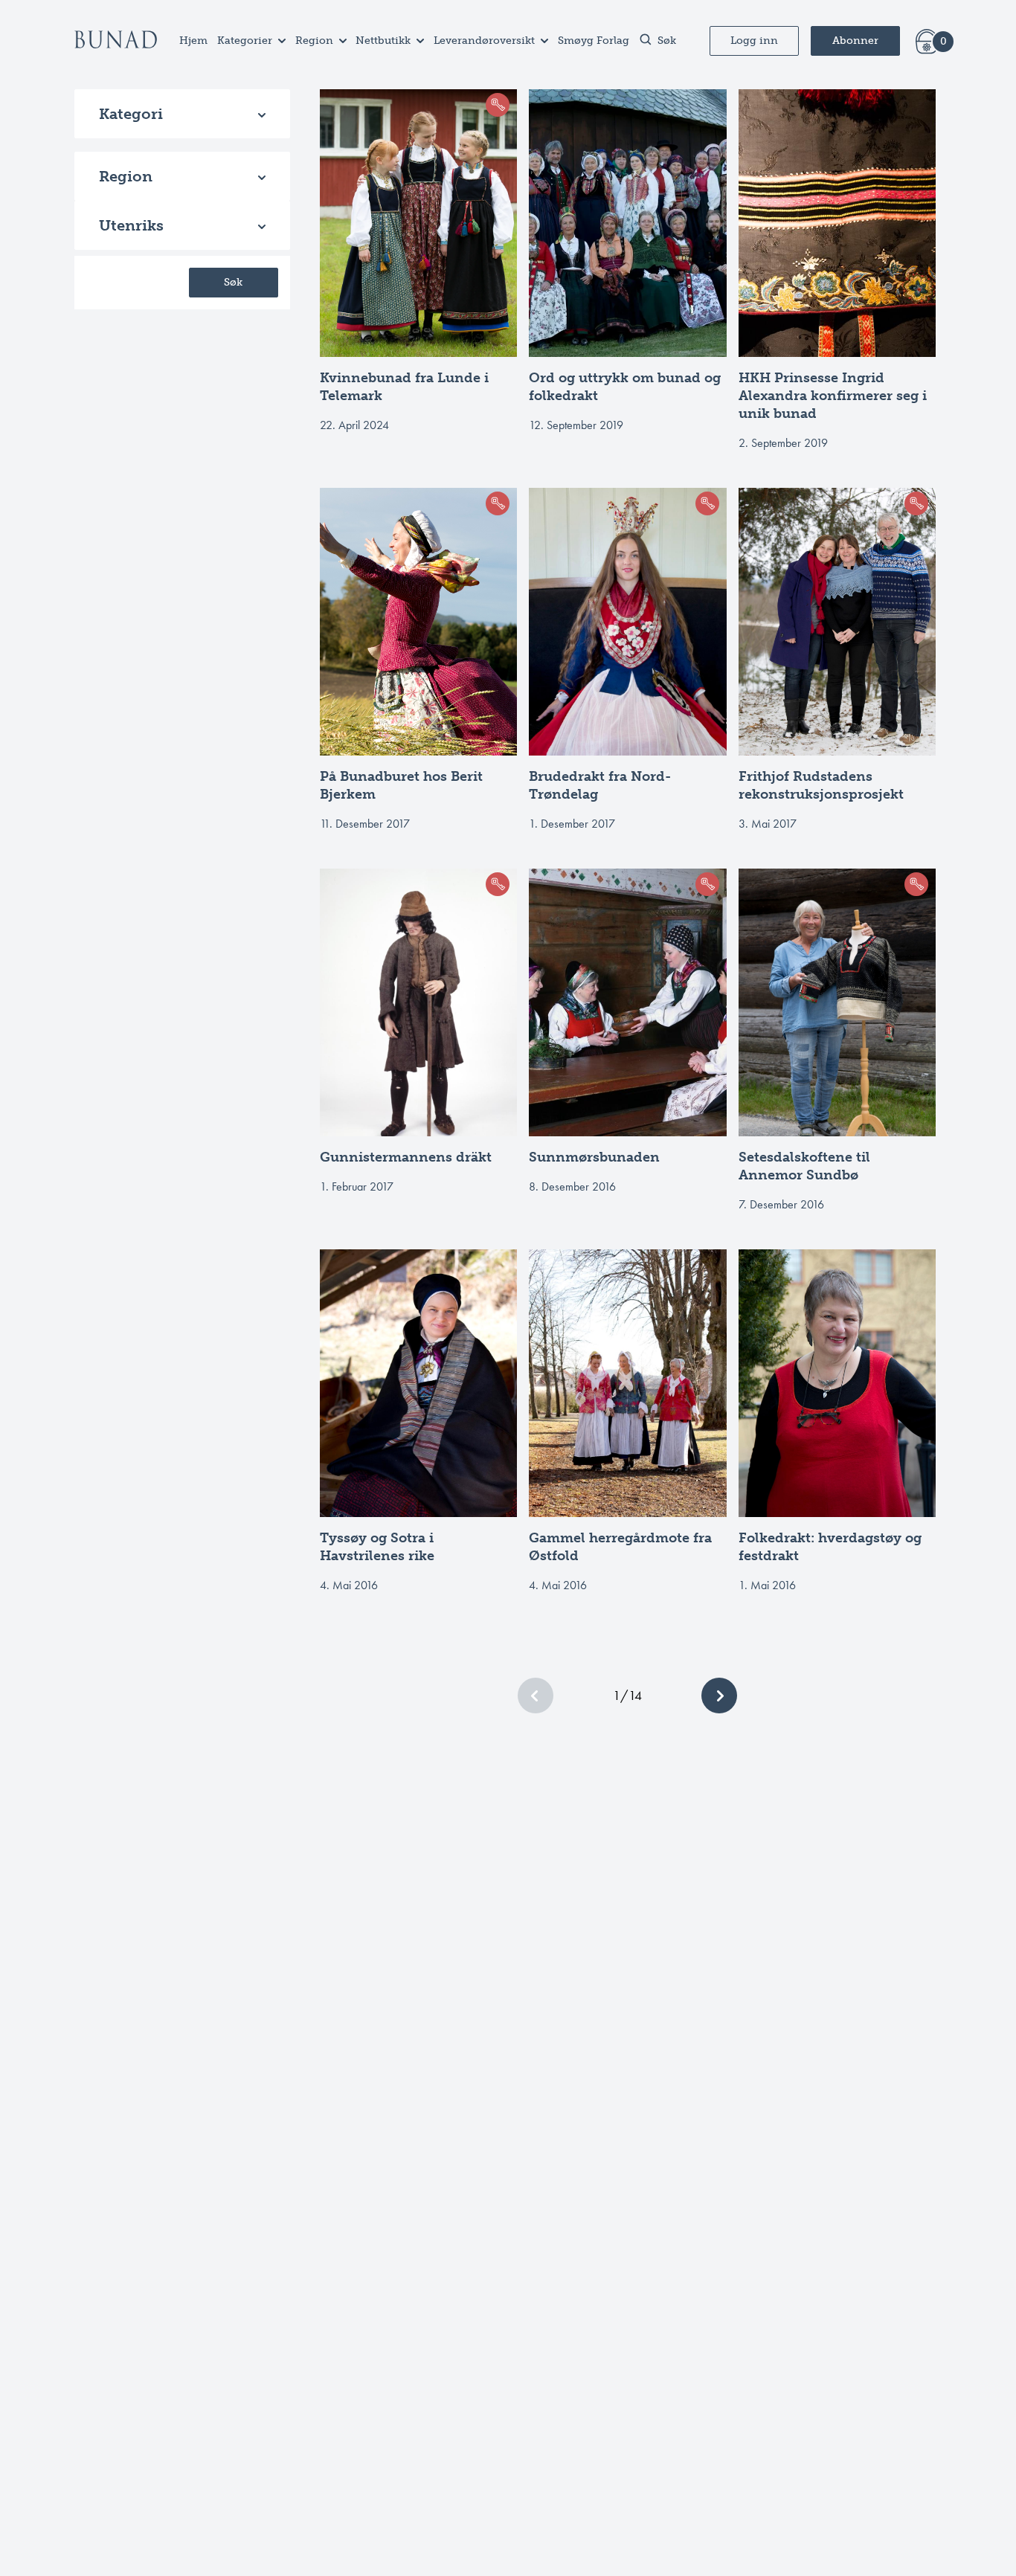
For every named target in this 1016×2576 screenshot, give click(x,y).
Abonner (855, 41)
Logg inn (754, 41)
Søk (233, 282)
